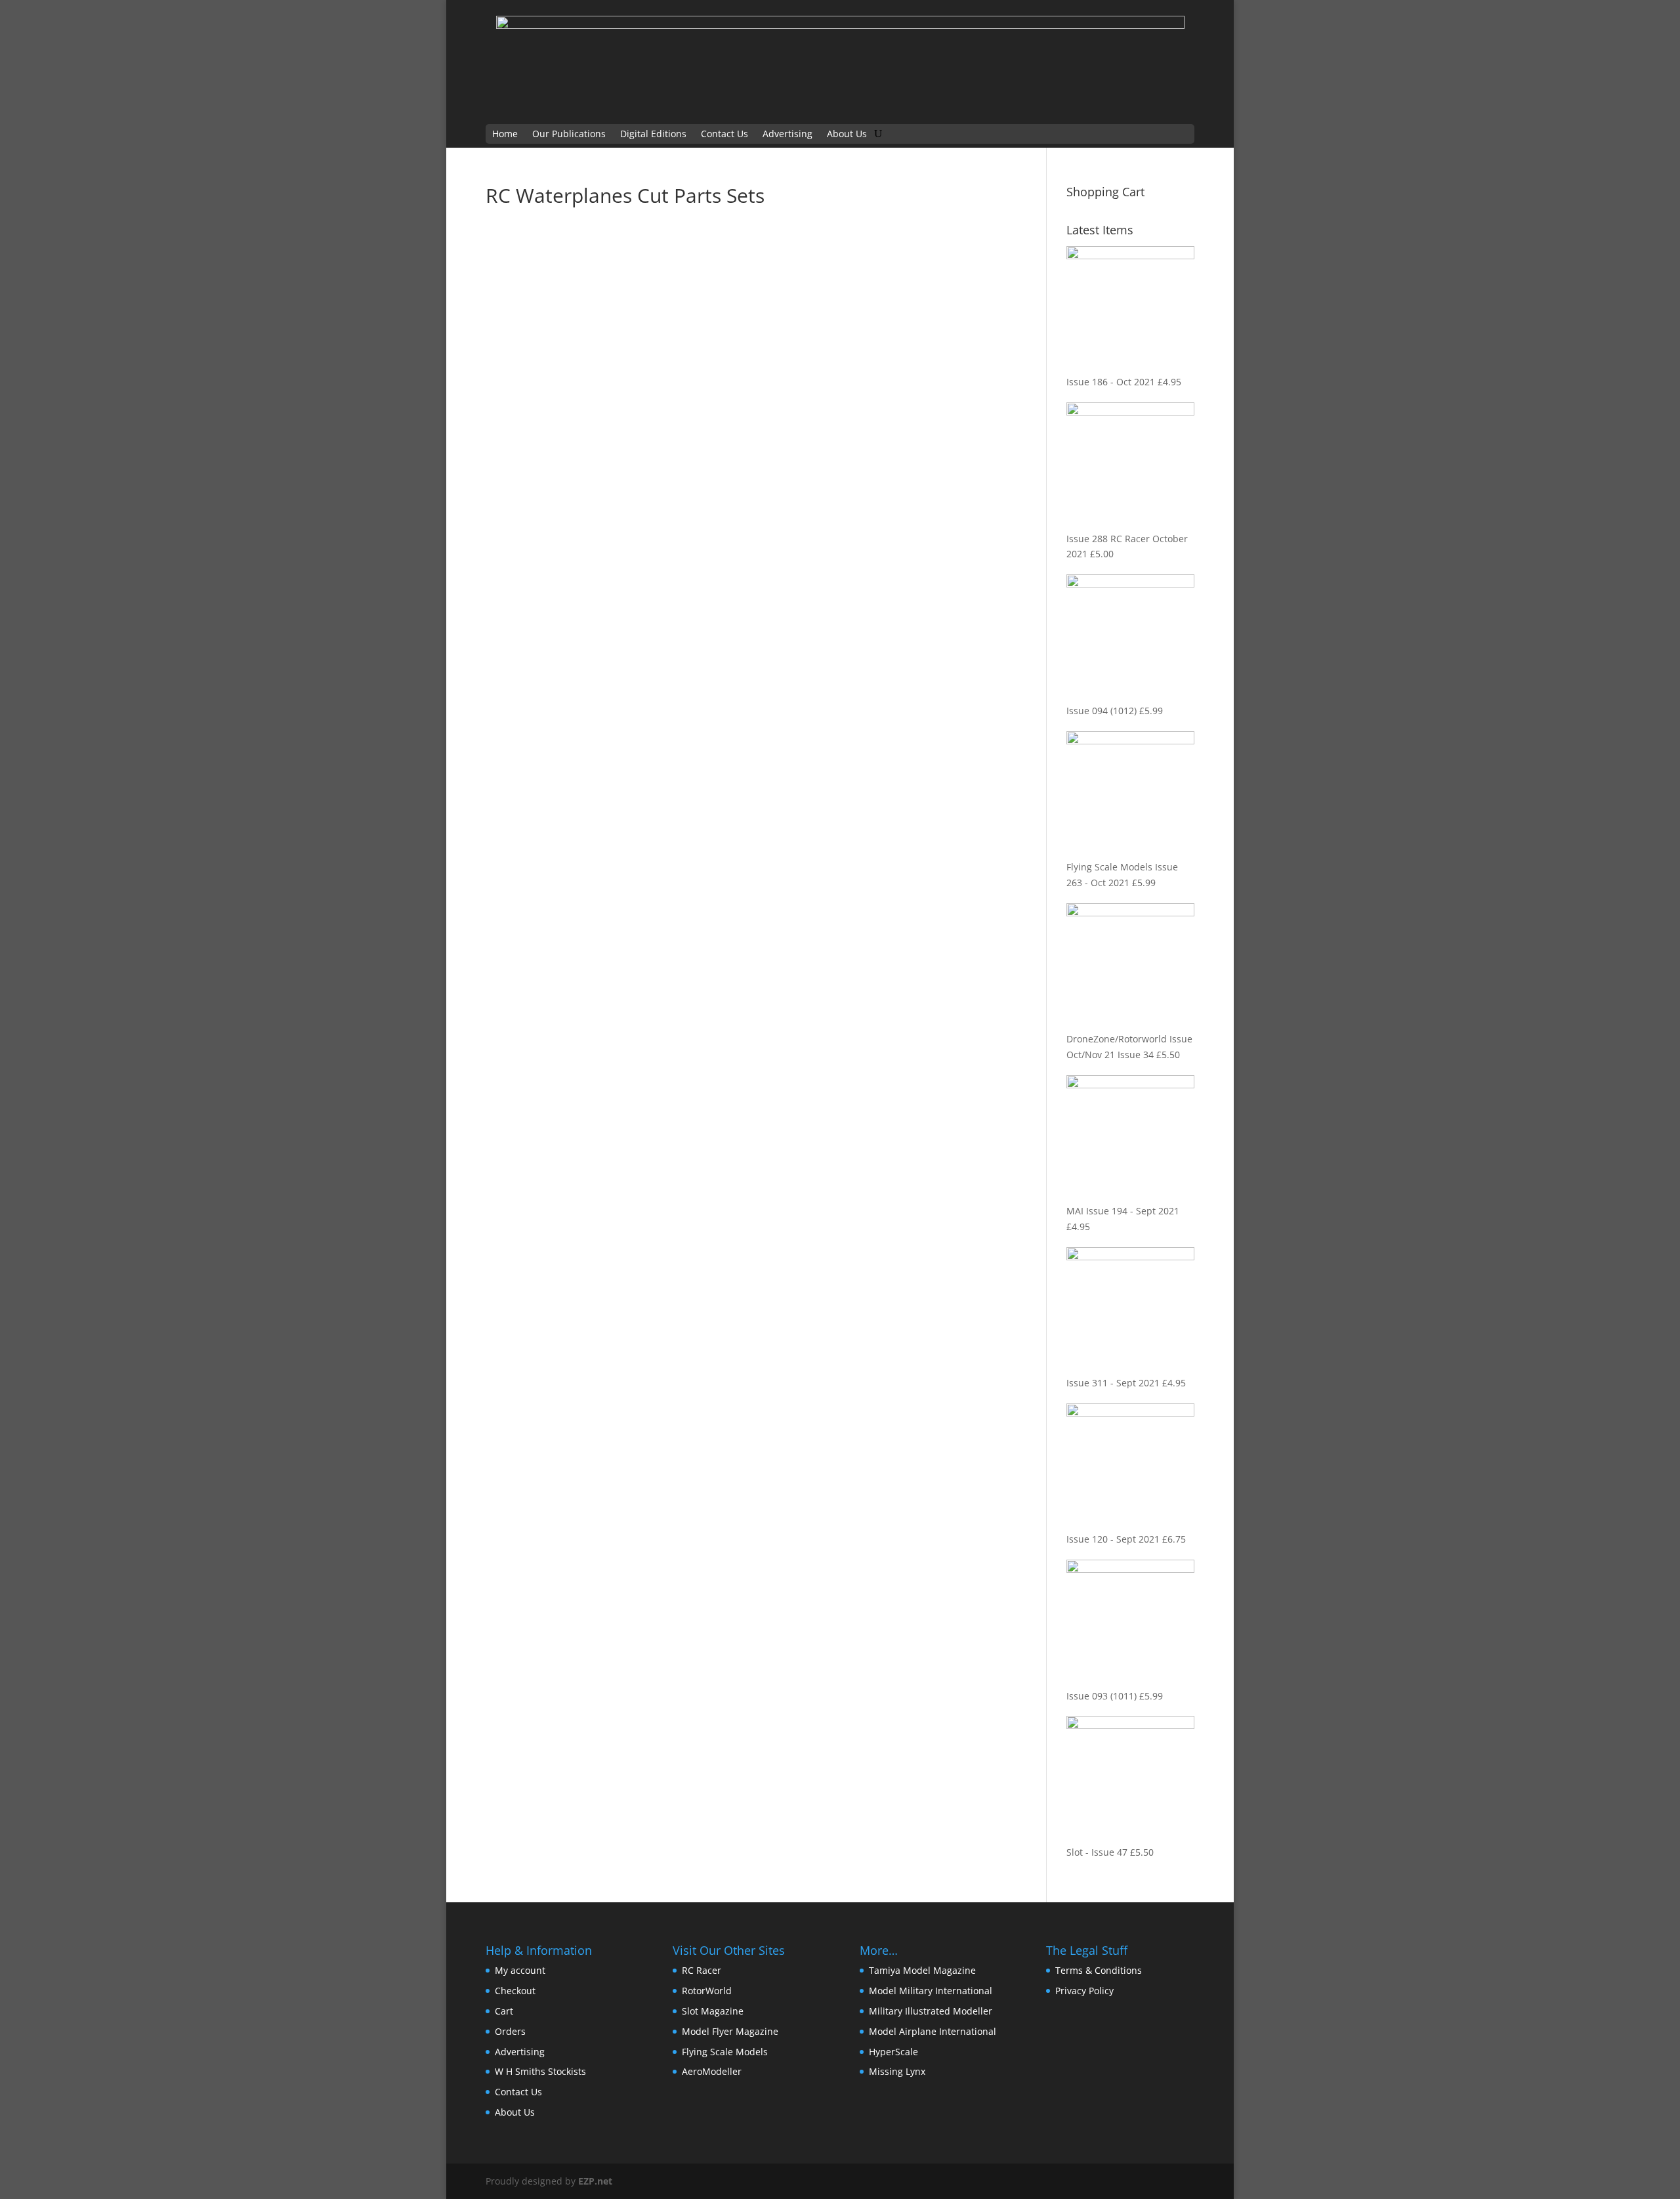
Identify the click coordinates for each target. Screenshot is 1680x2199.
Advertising (787, 135)
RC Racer (702, 1970)
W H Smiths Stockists (540, 2071)
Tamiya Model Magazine (922, 1970)
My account (520, 1970)
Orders (510, 2031)
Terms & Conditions (1099, 1970)
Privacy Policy (1084, 1991)
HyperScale (893, 2052)
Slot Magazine (713, 2011)
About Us (847, 135)
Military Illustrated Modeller (931, 2011)
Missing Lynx (897, 2071)
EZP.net (595, 2181)
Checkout (515, 1991)
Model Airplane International (933, 2031)
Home (505, 135)
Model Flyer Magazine (730, 2031)
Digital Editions (653, 135)
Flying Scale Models (725, 2052)
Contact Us (724, 135)
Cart (504, 2011)
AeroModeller (712, 2071)
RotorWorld (707, 1991)
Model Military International (931, 1991)
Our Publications (569, 135)
